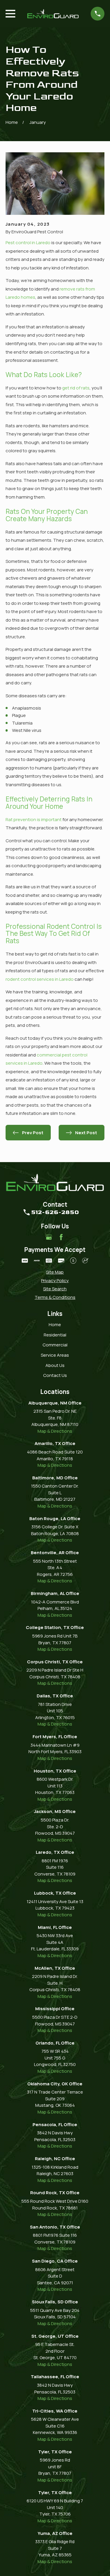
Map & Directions (55, 1431)
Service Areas (55, 1355)
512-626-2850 (55, 1212)
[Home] (53, 14)
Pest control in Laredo (28, 243)
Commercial (55, 1345)
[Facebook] (61, 1237)
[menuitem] (55, 1272)
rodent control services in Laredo (40, 979)
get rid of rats (76, 388)
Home (55, 1325)
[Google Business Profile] (49, 1237)
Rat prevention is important (34, 819)
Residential (55, 1335)
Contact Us (55, 1375)
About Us (55, 1365)
